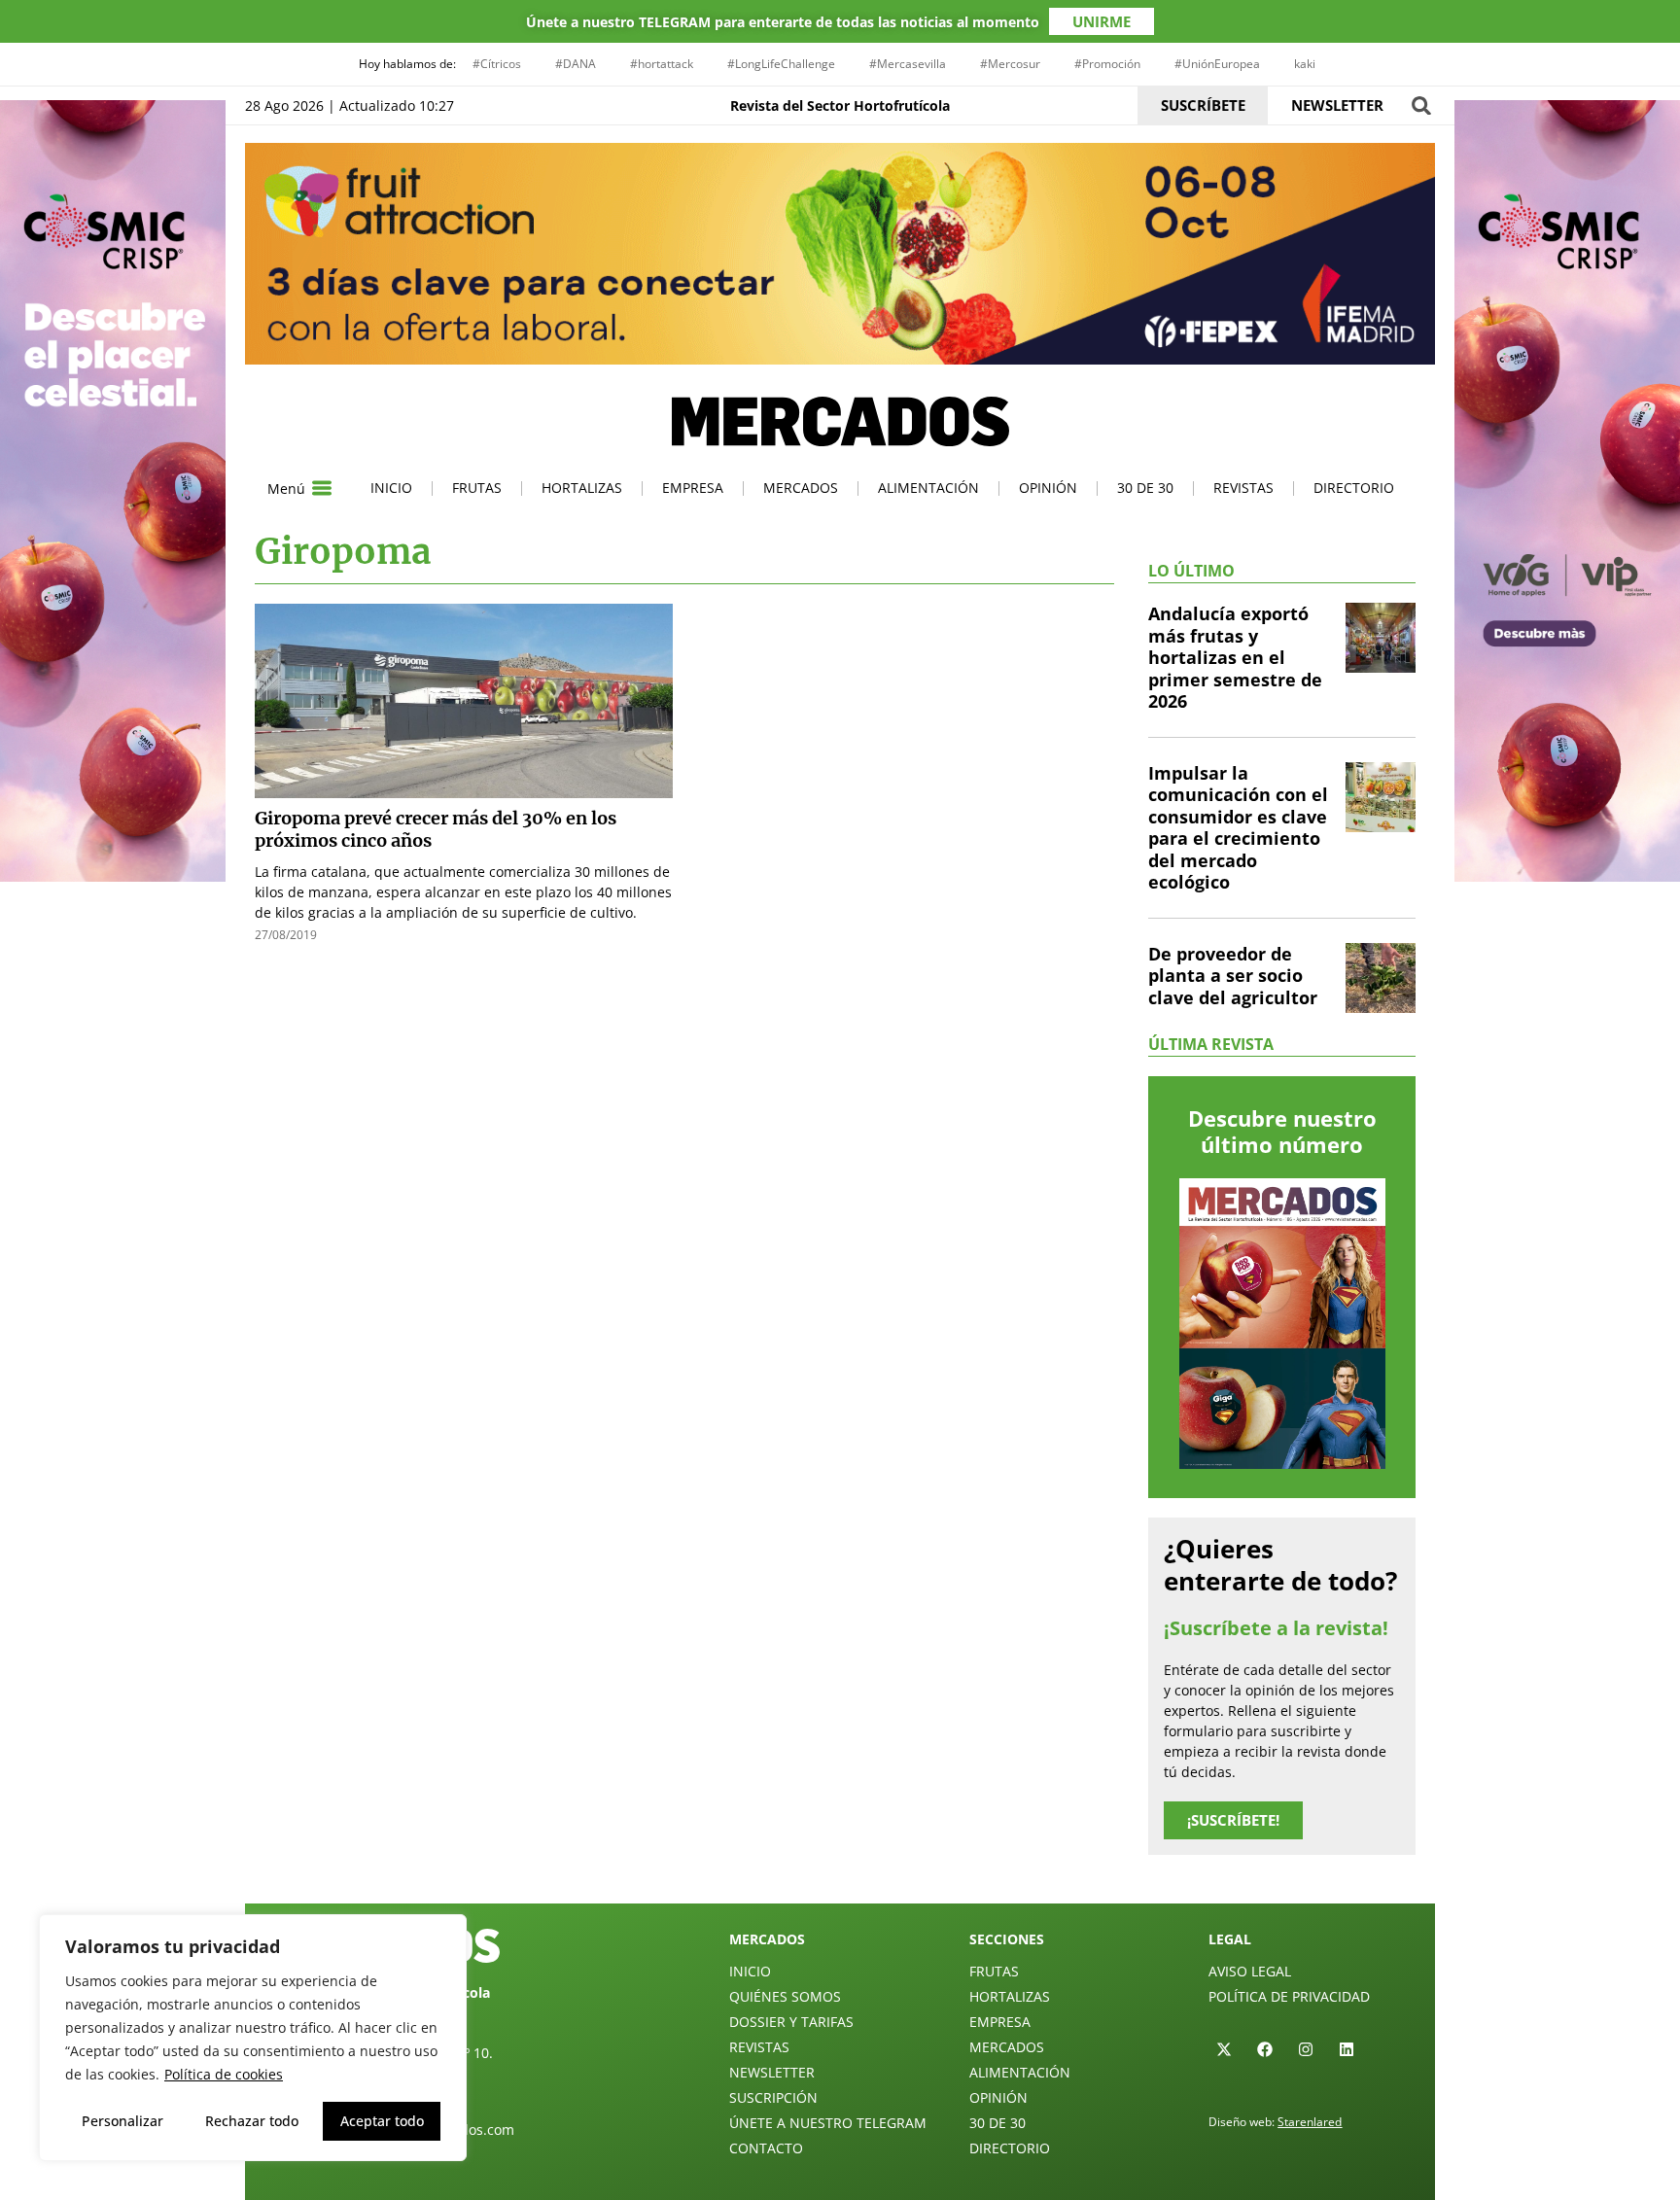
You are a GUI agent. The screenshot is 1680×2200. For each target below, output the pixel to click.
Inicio (391, 488)
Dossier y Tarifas (791, 2022)
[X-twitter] (1224, 2049)
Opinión (1048, 488)
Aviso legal (1250, 1971)
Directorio (1354, 488)
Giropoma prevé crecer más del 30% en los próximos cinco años (436, 829)
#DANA (576, 64)
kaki (1305, 64)
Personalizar (122, 2121)
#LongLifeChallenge (781, 64)
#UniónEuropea (1217, 64)
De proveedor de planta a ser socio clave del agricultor (1233, 976)
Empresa (693, 488)
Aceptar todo (382, 2121)
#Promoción (1107, 64)
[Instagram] (1306, 2049)
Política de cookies (224, 2074)
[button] (1421, 105)
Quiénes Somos (785, 1996)
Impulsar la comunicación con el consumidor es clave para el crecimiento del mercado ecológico (1238, 828)
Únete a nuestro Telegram (828, 2123)
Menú (286, 489)
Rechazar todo (252, 2121)
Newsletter (772, 2072)
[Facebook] (1265, 2049)
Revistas (1243, 488)
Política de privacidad (1289, 1996)
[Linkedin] (1347, 2049)
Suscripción (773, 2097)
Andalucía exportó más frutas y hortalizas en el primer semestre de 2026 (1235, 657)
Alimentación (928, 488)
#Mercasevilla (908, 64)
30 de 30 (1145, 488)
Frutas (477, 488)
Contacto (766, 2148)
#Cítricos (497, 64)
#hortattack (662, 64)
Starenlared (1310, 2122)
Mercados (801, 488)
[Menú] (322, 488)
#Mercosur (1010, 64)
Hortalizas (582, 488)
